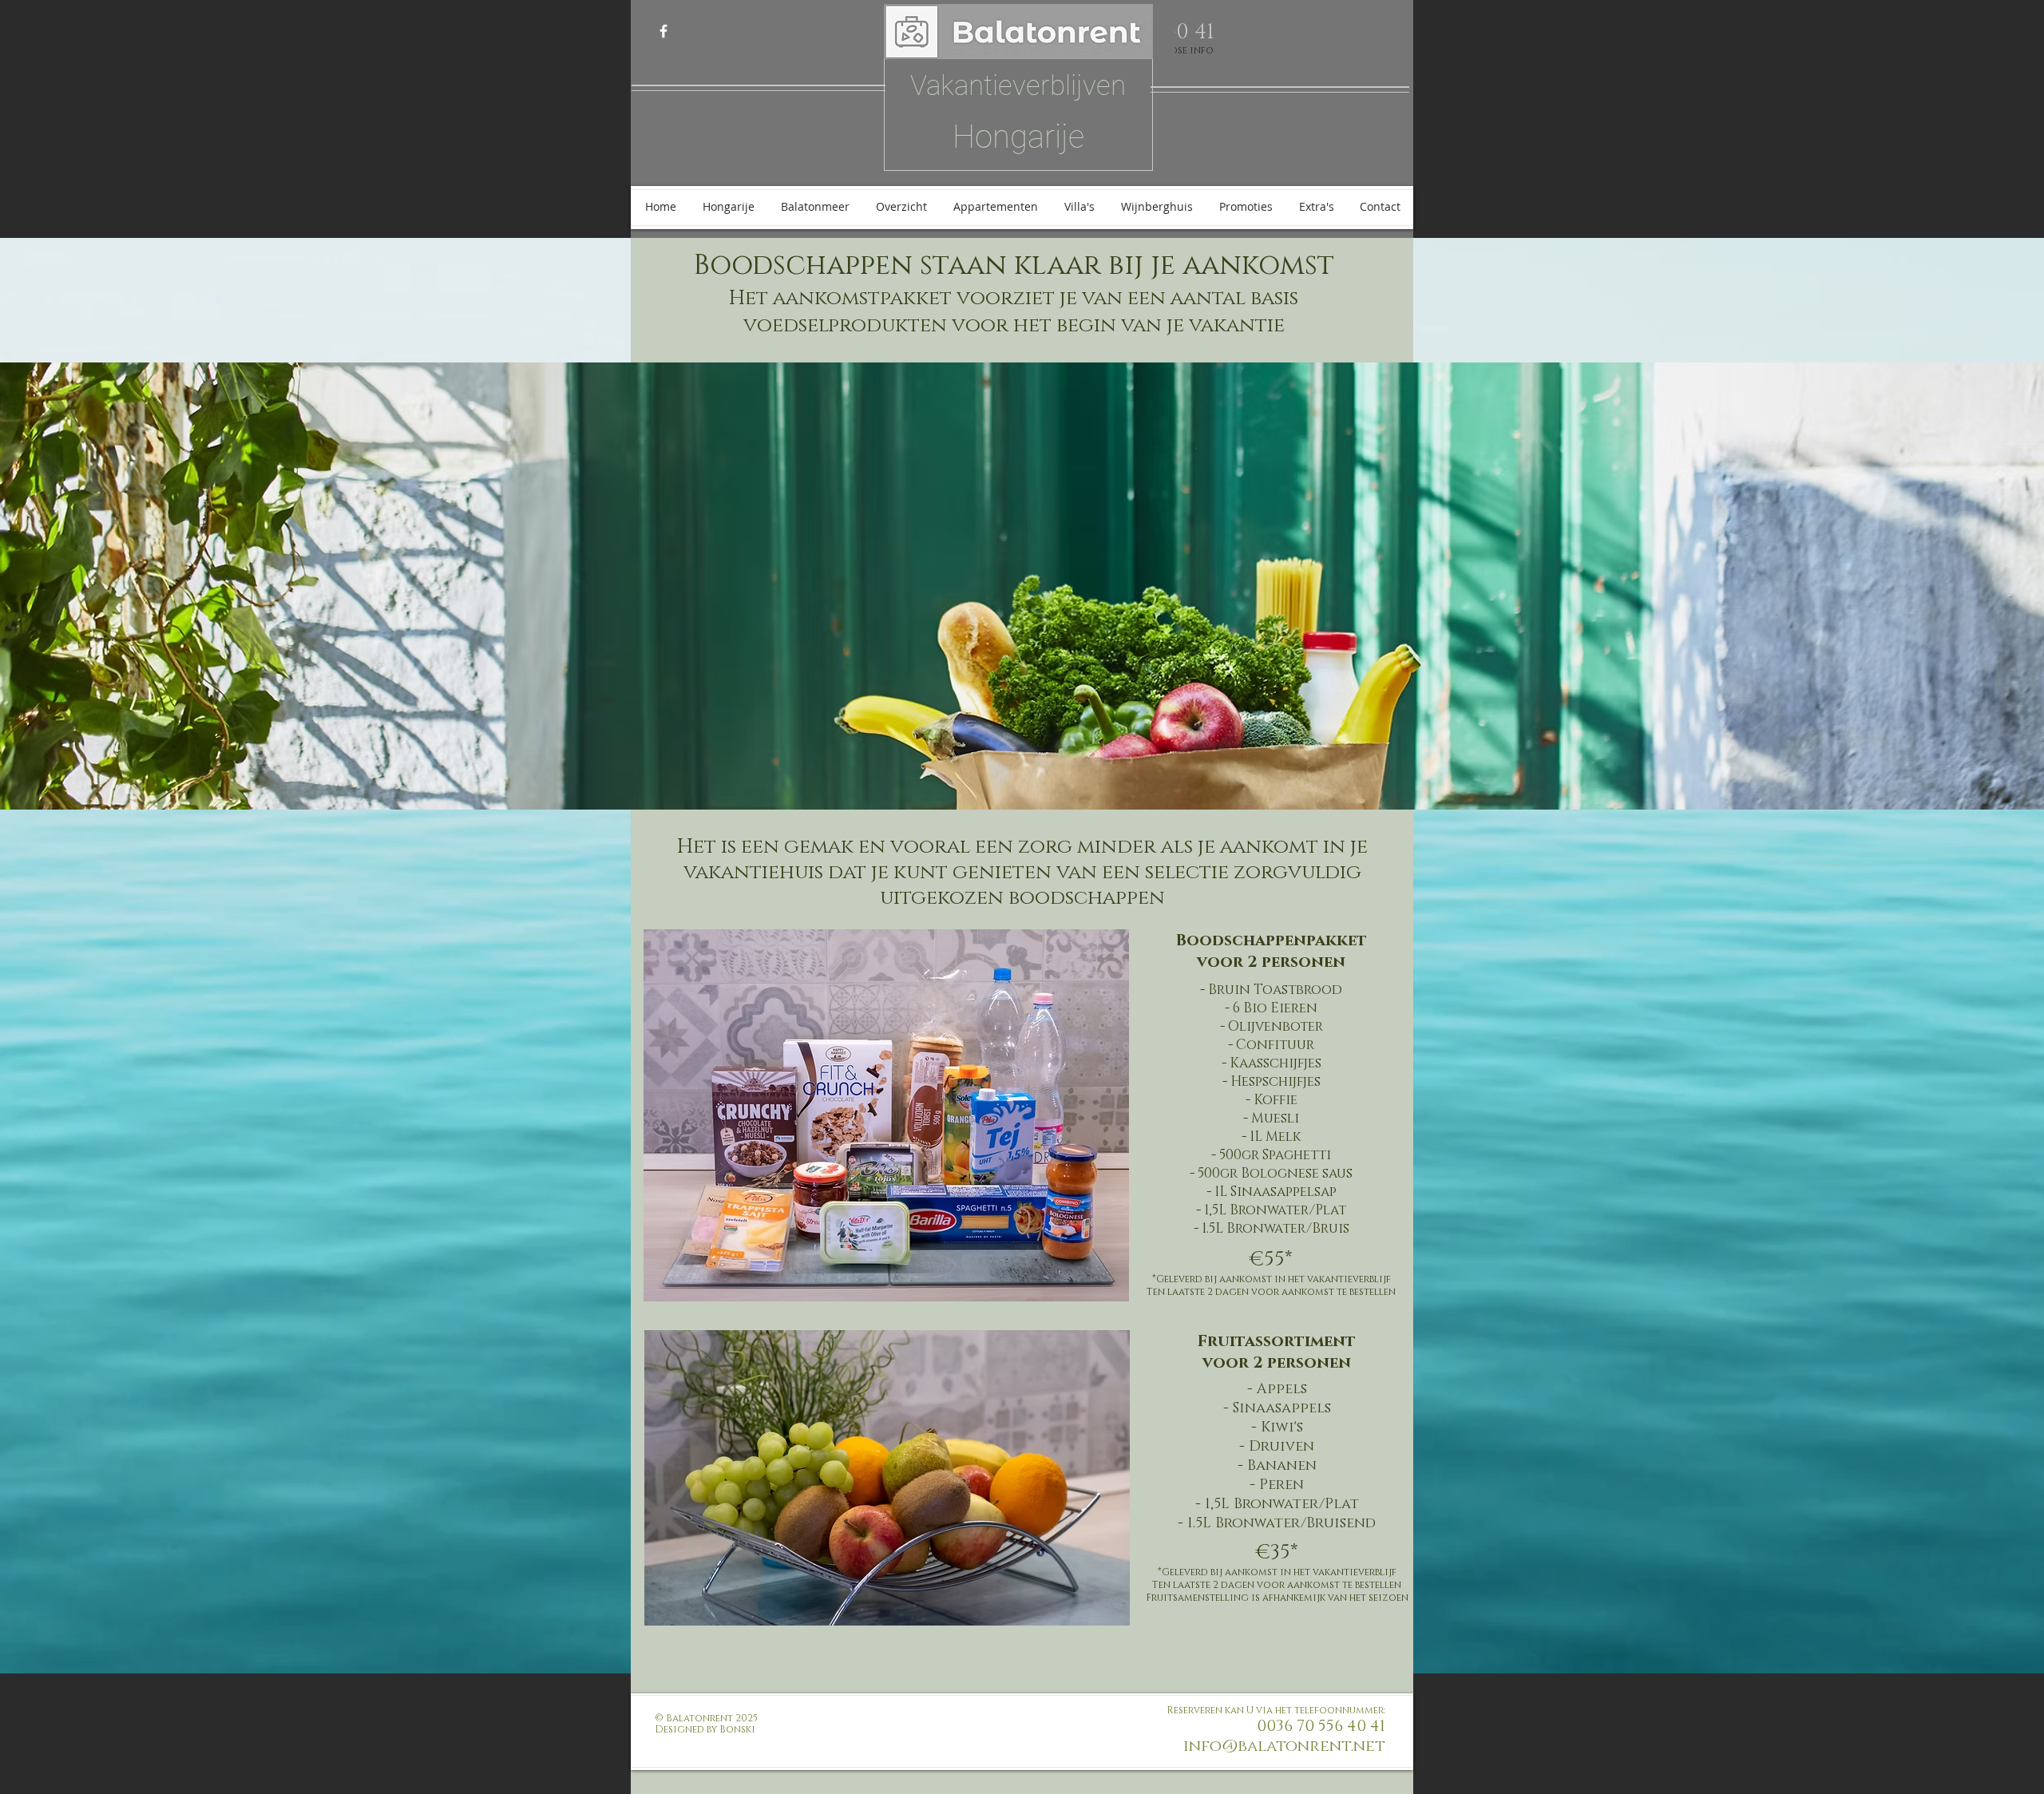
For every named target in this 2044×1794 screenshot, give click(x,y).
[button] (1022, 586)
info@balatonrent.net (1284, 1746)
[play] (2010, 796)
